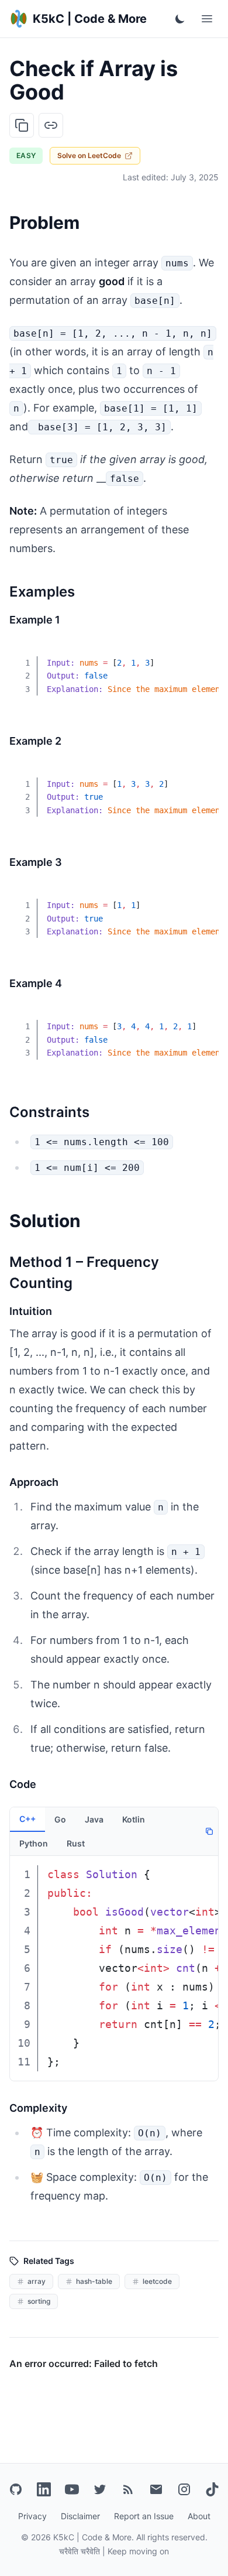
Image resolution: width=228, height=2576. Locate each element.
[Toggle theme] (180, 19)
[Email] (156, 2489)
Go (60, 1819)
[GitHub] (16, 2489)
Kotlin (134, 1819)
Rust (76, 1843)
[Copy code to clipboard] (201, 655)
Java (94, 1819)
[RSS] (128, 2489)
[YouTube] (72, 2489)
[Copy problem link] (51, 125)
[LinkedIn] (44, 2489)
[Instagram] (184, 2489)
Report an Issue (144, 2516)
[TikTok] (212, 2489)
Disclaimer (80, 2516)
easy (26, 155)
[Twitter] (100, 2489)
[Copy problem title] (22, 125)
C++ (27, 1819)
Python (34, 1843)
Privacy (32, 2516)
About (199, 2516)
